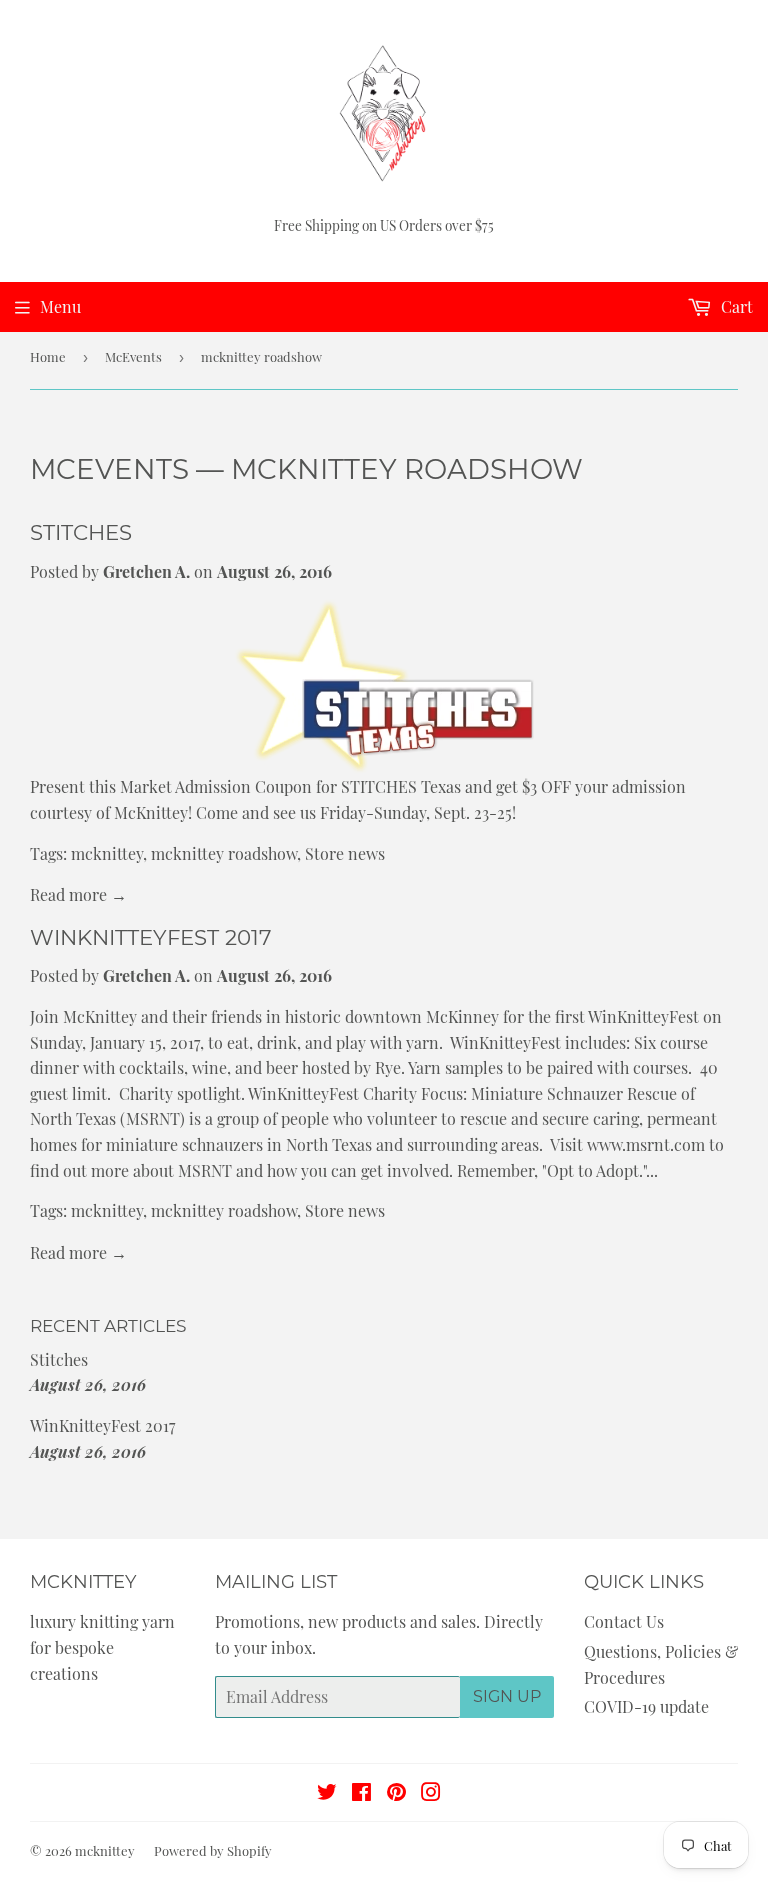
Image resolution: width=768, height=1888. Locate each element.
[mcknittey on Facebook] (361, 1793)
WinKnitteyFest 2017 (151, 937)
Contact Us (624, 1621)
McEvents (133, 356)
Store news (345, 853)
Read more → (78, 894)
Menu (60, 306)
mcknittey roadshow (224, 853)
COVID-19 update (646, 1706)
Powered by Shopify (213, 1850)
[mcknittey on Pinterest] (396, 1793)
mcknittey (107, 853)
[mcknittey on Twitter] (327, 1793)
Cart (735, 306)
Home (48, 356)
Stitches (81, 532)
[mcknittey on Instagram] (431, 1793)
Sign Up (507, 1696)
